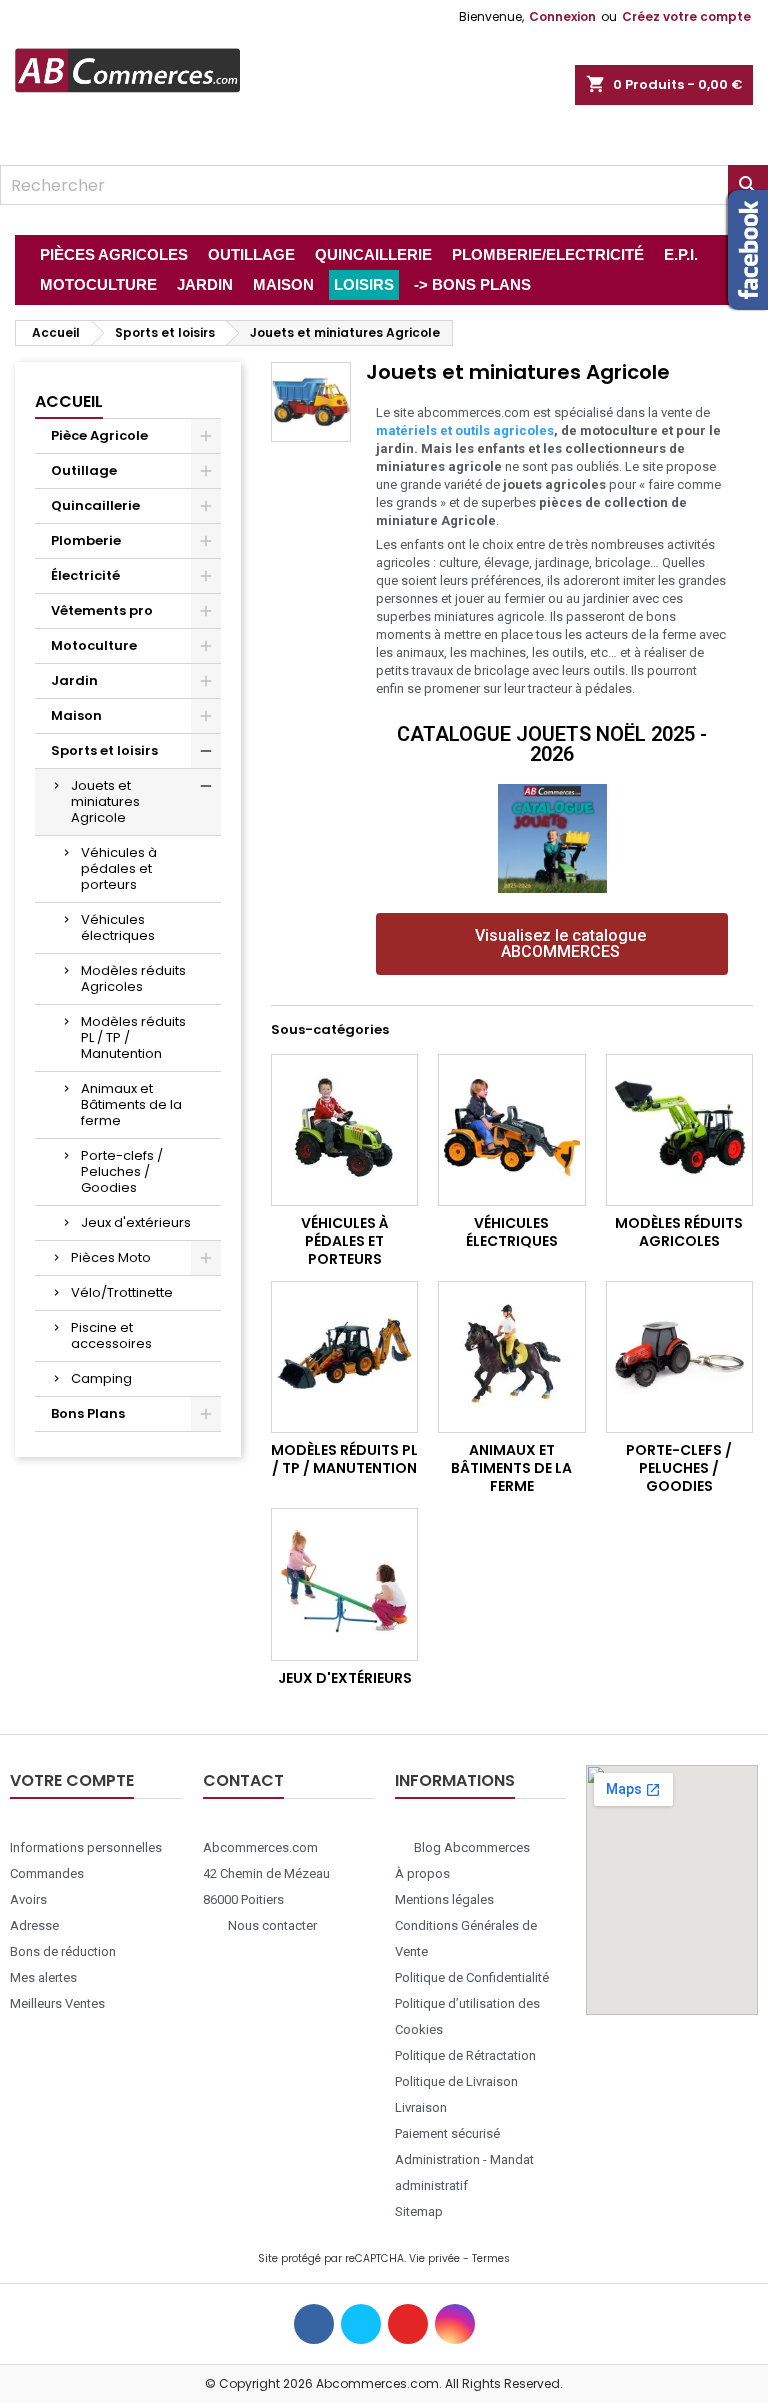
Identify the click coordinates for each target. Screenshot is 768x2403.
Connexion (562, 16)
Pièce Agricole (99, 435)
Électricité (85, 575)
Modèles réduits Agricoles (133, 978)
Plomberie (86, 540)
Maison (76, 715)
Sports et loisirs (104, 750)
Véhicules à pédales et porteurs (119, 868)
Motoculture (94, 645)
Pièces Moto (111, 1257)
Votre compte (72, 1780)
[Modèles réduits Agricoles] (679, 1130)
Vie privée (434, 2258)
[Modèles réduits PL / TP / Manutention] (344, 1357)
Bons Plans (88, 1413)
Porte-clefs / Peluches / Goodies (122, 1171)
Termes (491, 2258)
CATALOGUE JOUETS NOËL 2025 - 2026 (552, 744)
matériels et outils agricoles (465, 430)
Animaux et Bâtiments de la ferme (131, 1104)
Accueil (69, 401)
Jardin (74, 680)
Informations (455, 1780)
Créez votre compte (686, 16)
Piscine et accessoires (111, 1335)
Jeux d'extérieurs (136, 1222)
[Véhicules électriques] (511, 1130)
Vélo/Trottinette (122, 1292)
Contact (243, 1780)
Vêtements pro (102, 610)
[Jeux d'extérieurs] (344, 1584)
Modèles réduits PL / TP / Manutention (133, 1037)
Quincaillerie (95, 505)
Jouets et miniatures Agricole (105, 801)
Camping (101, 1378)
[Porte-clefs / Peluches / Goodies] (679, 1357)
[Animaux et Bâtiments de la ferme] (511, 1357)
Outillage (84, 470)
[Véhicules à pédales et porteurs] (344, 1130)
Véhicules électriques (118, 927)
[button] (552, 944)
